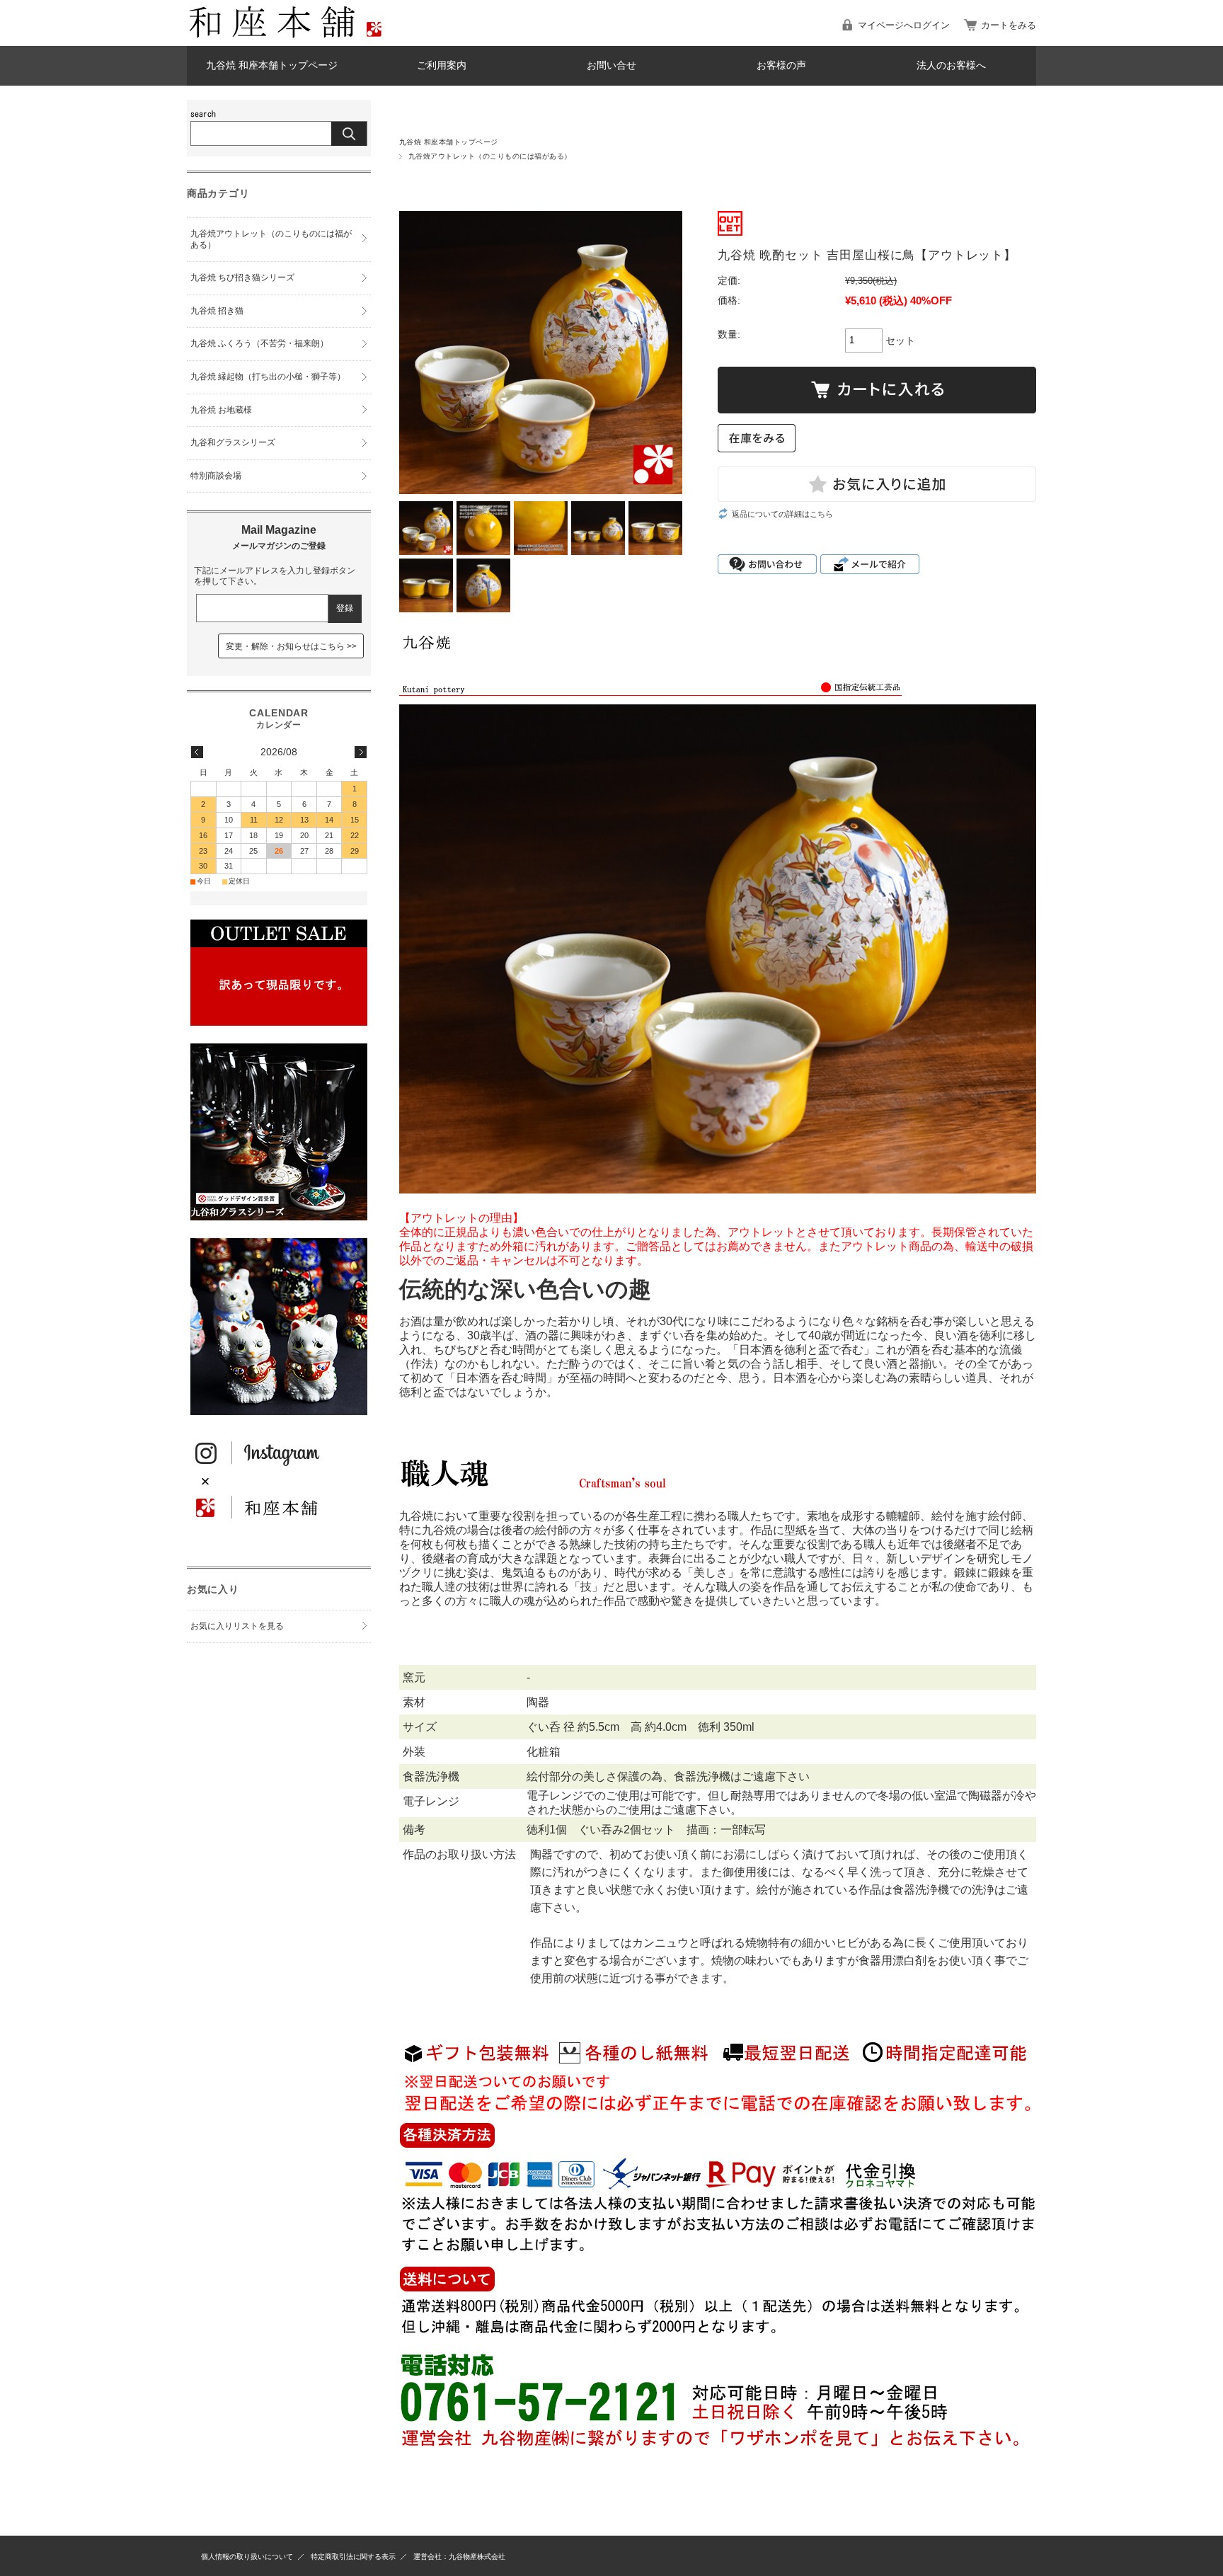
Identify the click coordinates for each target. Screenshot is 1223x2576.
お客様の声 (781, 65)
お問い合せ (611, 65)
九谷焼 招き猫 (217, 311)
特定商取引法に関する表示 (353, 2557)
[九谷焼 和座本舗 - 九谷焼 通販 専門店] (293, 35)
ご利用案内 (442, 65)
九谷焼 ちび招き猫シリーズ (242, 277)
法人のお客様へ (951, 65)
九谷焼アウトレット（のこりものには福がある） (490, 156)
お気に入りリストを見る (237, 1626)
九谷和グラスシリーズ (233, 442)
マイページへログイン (904, 25)
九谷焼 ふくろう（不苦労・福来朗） (259, 343)
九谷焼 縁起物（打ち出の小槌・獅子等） (268, 377)
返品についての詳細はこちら (782, 514)
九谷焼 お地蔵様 (221, 410)
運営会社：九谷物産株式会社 (459, 2557)
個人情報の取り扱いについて (247, 2557)
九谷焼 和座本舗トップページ (272, 65)
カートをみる (1009, 25)
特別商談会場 (216, 476)
